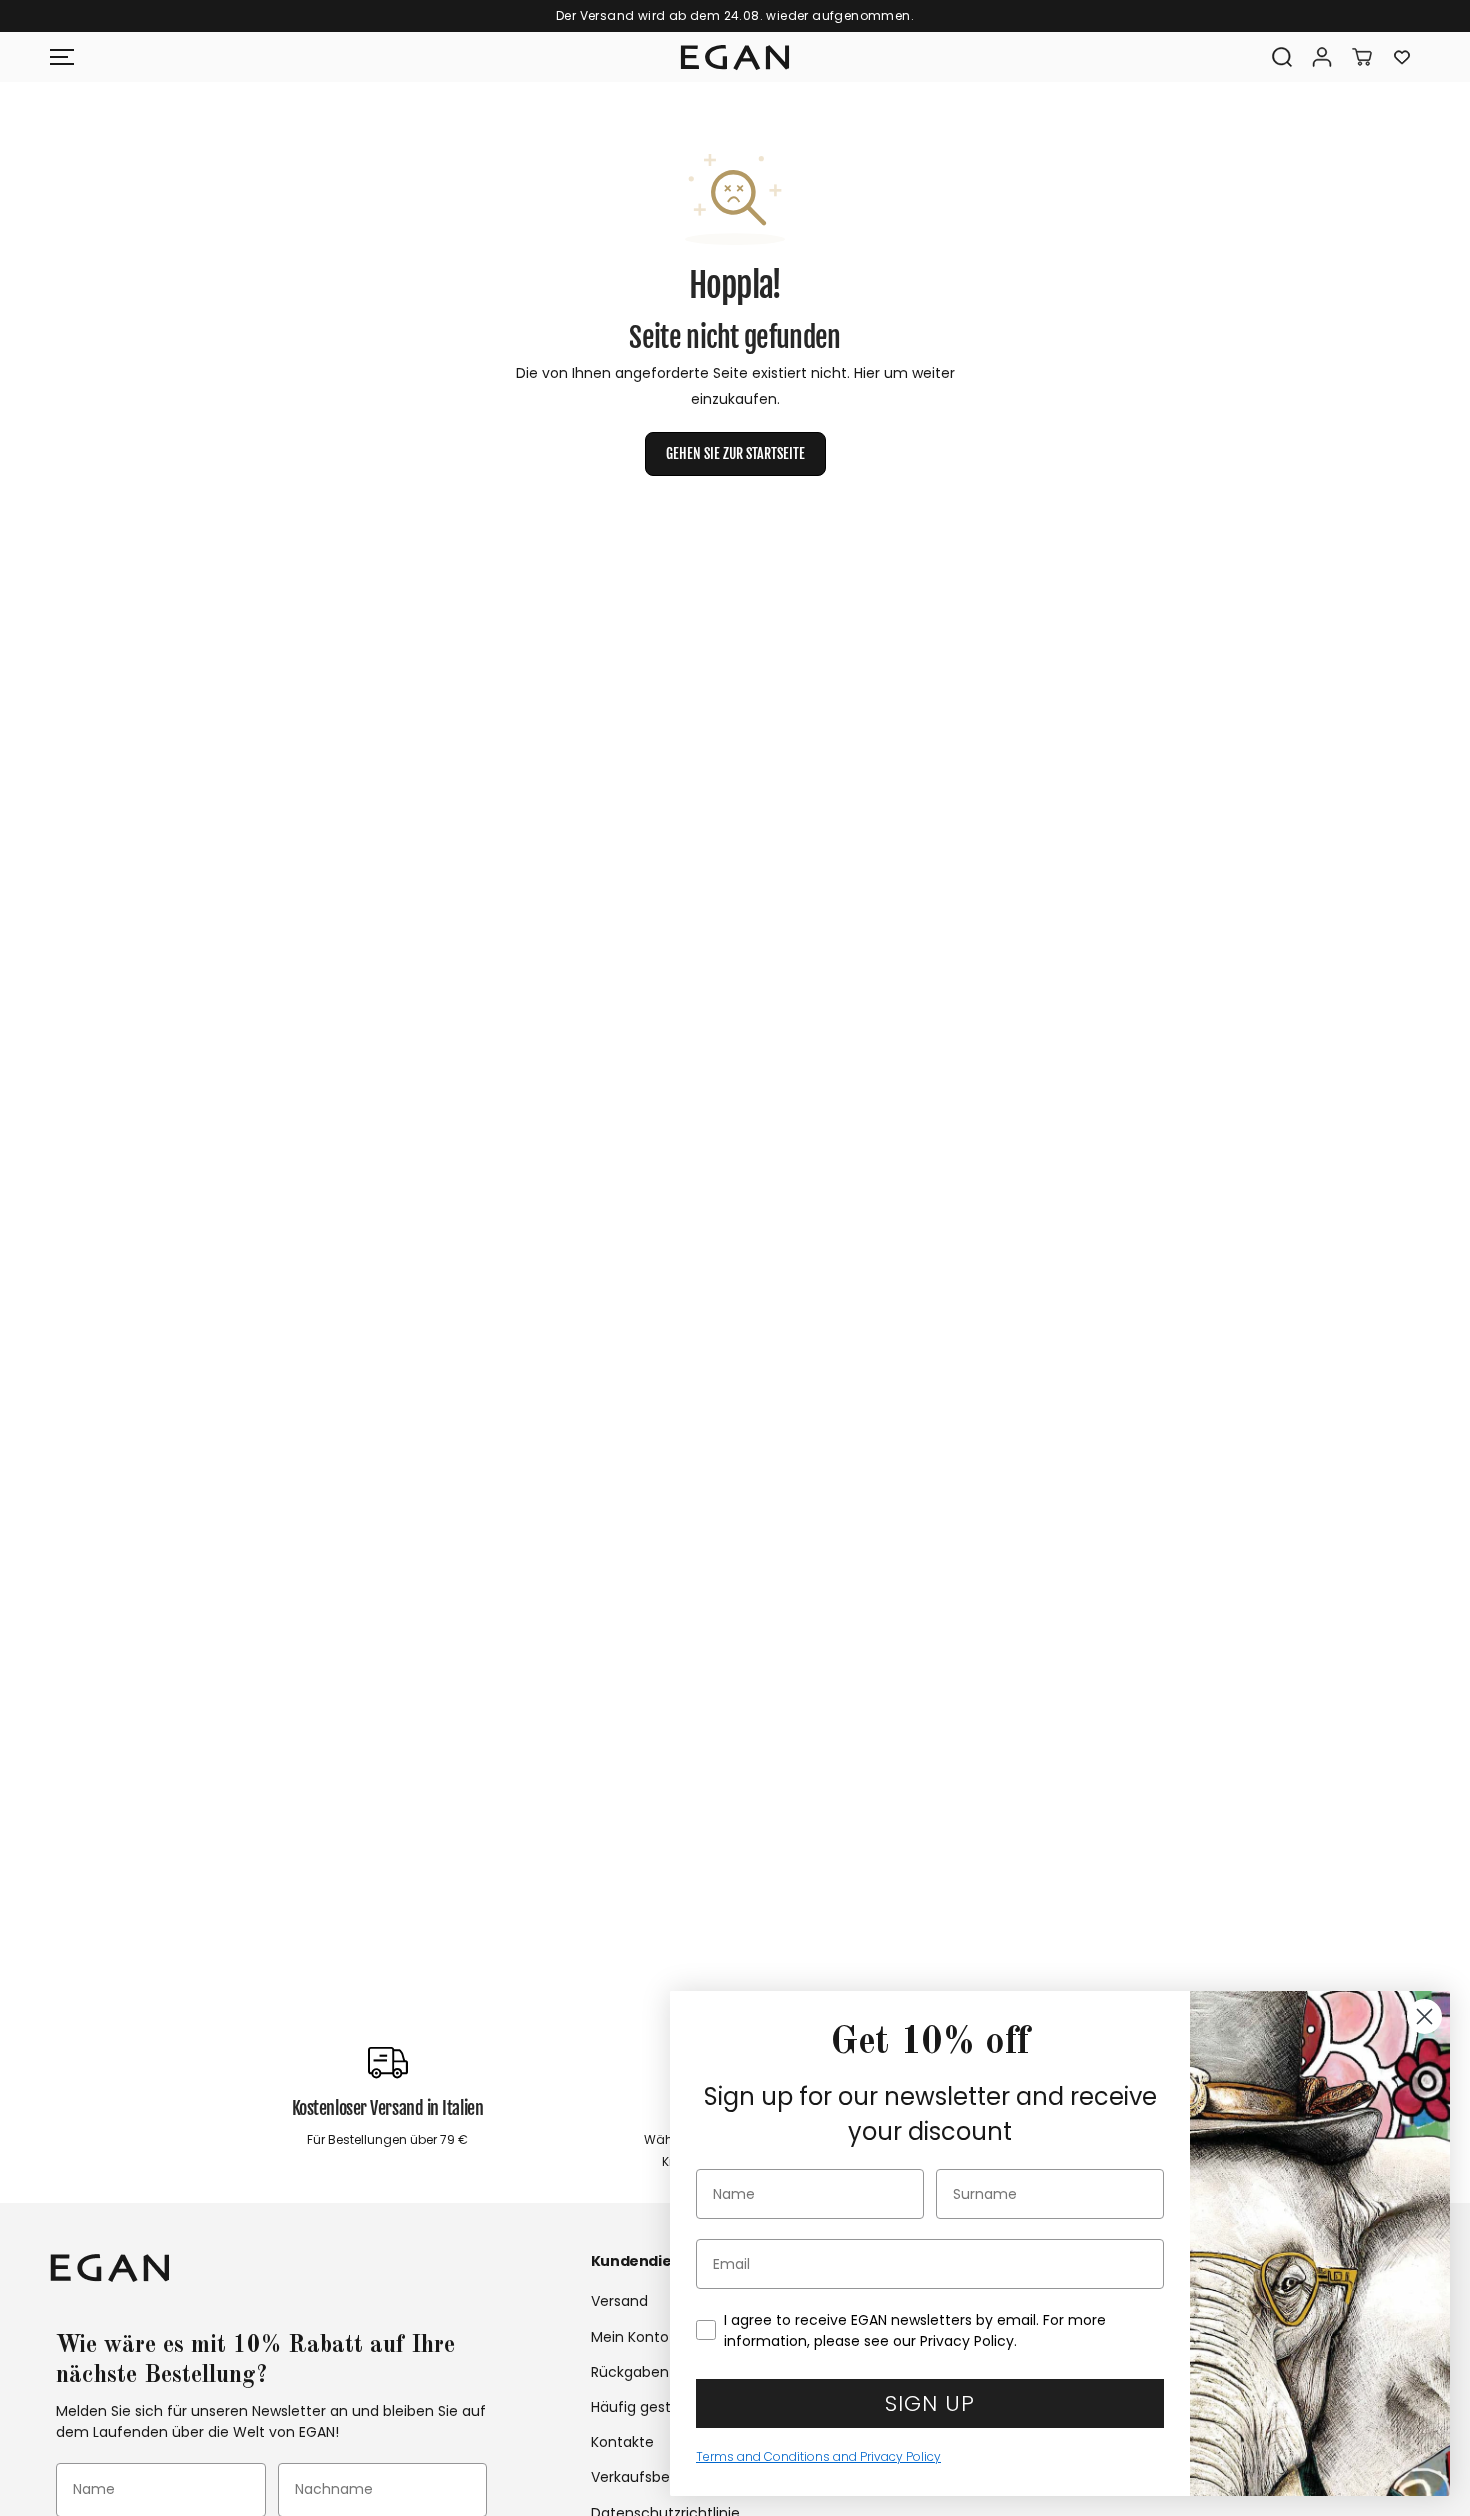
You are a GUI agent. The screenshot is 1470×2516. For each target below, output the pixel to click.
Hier (867, 373)
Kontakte (622, 2442)
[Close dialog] (1424, 2016)
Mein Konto (630, 2337)
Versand (619, 2301)
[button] (62, 57)
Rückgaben (630, 2372)
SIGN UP (930, 2403)
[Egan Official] (735, 58)
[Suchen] (1282, 57)
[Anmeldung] (1322, 57)
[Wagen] (1362, 57)
